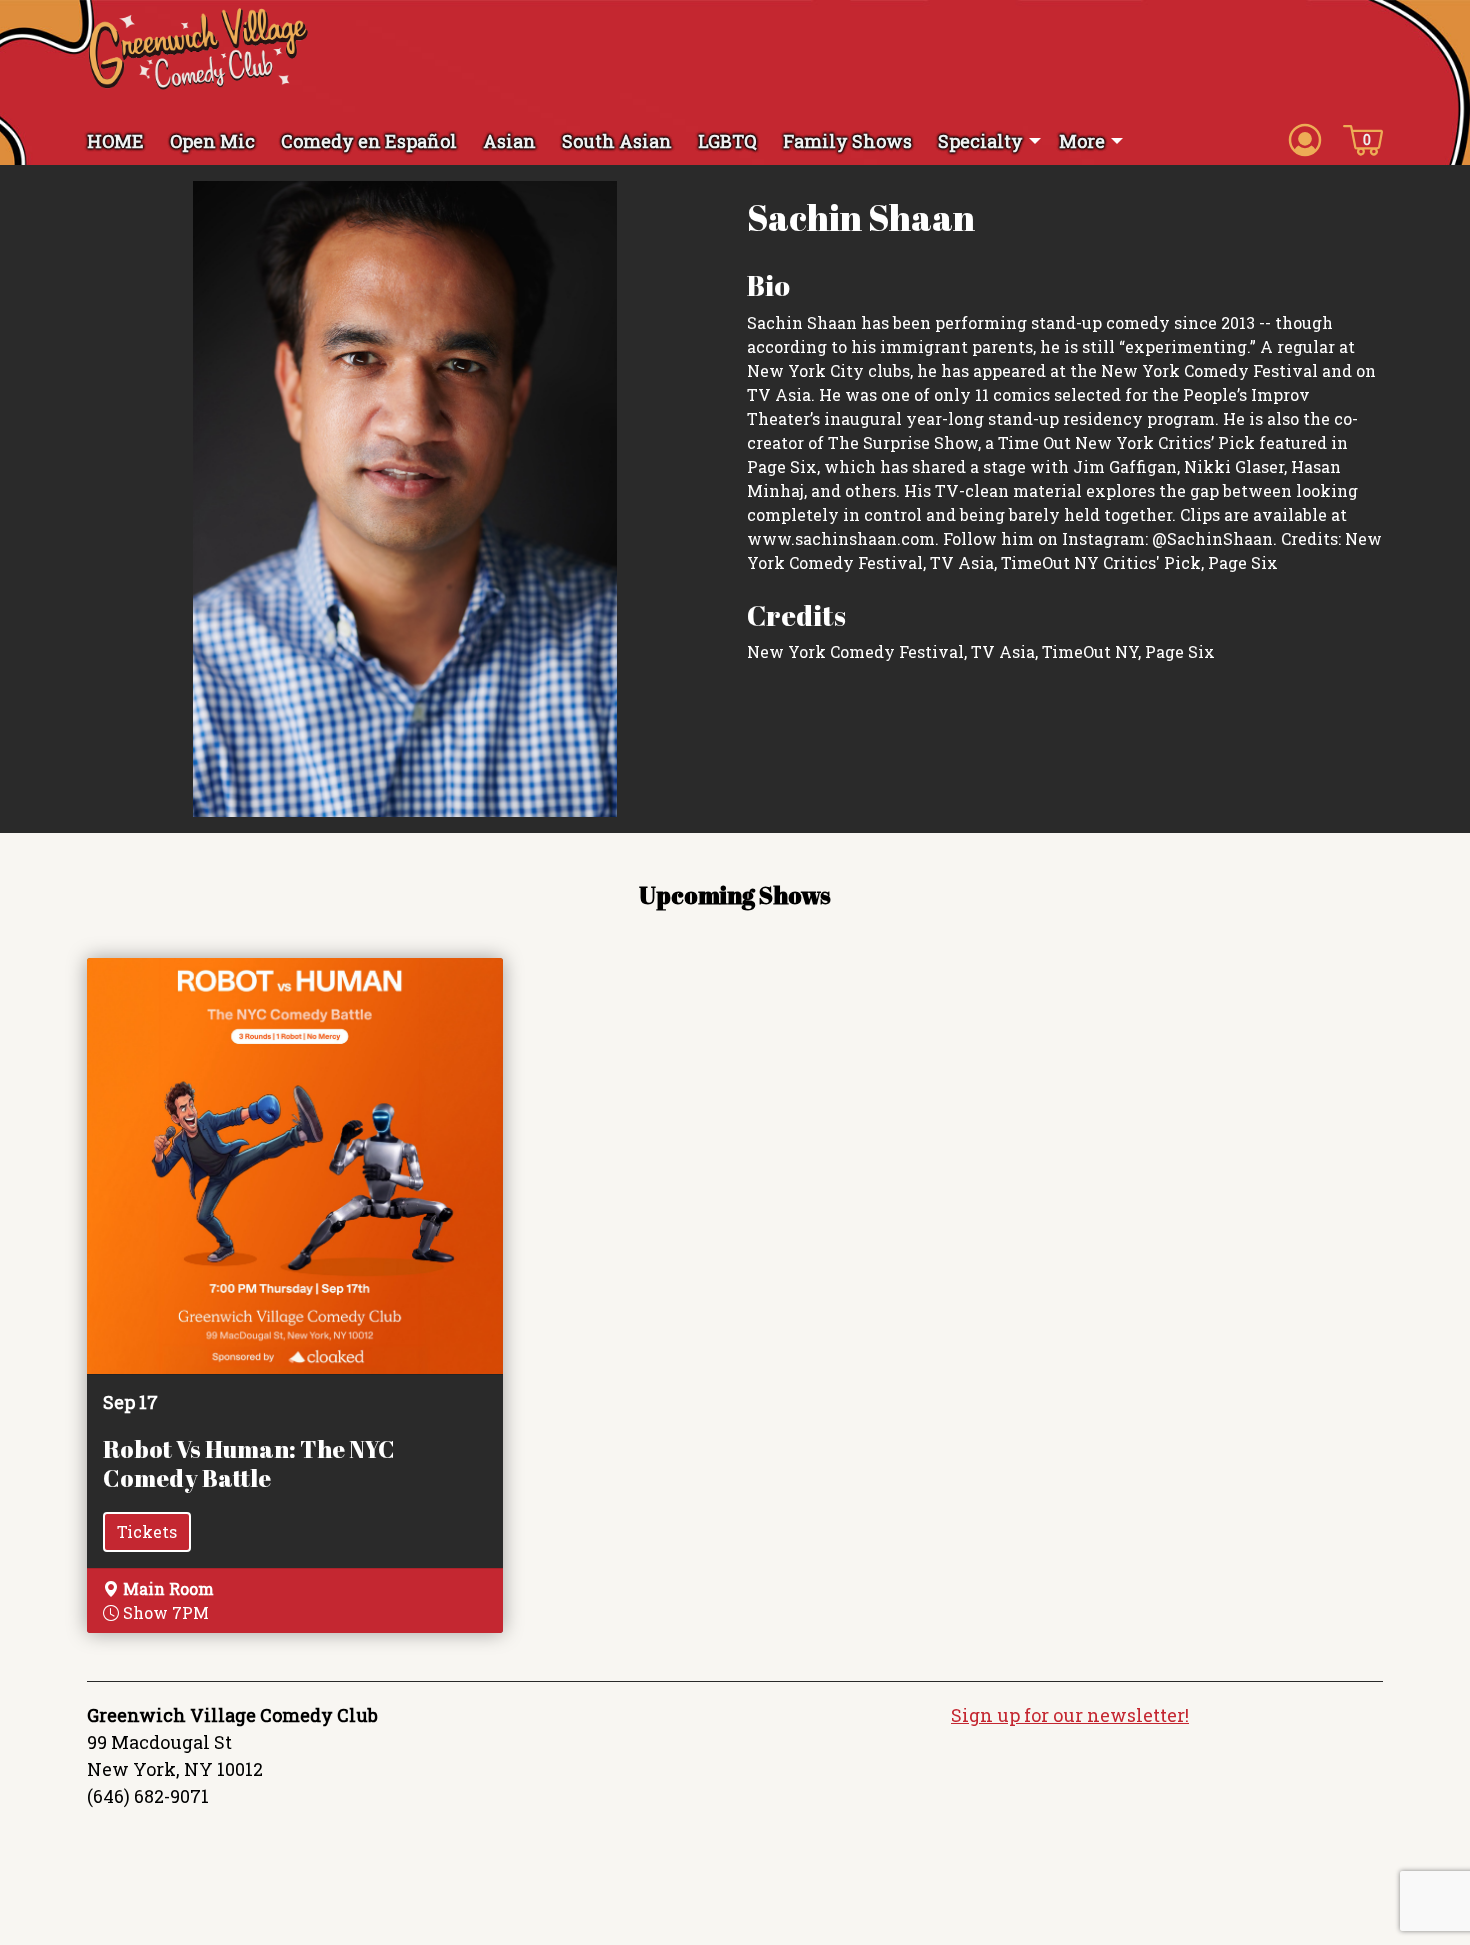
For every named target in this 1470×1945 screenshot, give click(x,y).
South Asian (617, 141)
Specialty (980, 141)
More (1082, 141)
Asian (509, 141)
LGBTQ (727, 141)
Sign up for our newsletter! (1070, 1715)
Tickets (147, 1531)
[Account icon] (1305, 139)
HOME (115, 141)
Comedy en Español (369, 141)
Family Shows (847, 141)
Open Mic (212, 141)
